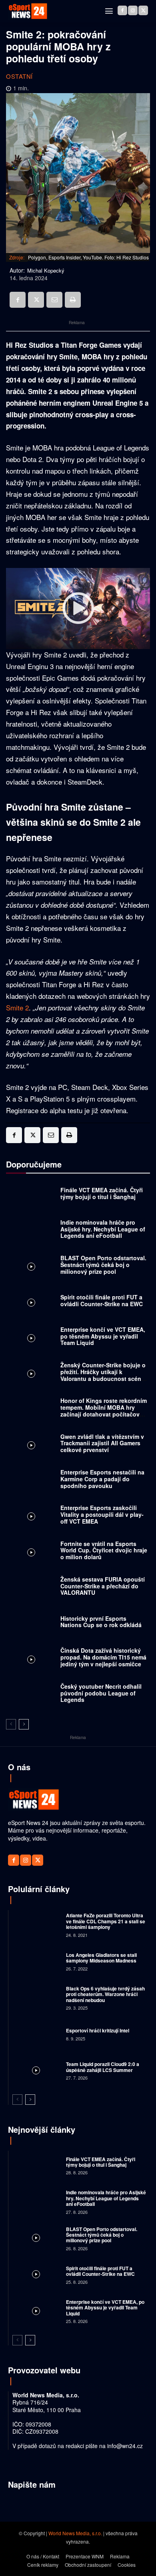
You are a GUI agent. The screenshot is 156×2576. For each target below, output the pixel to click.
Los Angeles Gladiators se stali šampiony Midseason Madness (101, 1958)
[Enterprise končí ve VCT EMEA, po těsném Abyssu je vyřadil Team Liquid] (31, 1338)
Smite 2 (17, 1007)
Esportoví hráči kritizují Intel (98, 2030)
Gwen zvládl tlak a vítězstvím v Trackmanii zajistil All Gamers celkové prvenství (102, 1443)
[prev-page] (11, 1724)
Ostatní (19, 76)
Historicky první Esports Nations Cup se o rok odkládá (101, 1622)
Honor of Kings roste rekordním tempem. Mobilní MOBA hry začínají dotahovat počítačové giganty (104, 1411)
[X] (143, 10)
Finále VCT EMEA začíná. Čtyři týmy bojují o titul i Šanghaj (102, 1193)
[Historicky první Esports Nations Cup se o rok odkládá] (31, 1624)
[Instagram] (133, 10)
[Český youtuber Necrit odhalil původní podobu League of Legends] (31, 1695)
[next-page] (24, 1724)
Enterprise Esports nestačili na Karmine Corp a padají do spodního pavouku (102, 1479)
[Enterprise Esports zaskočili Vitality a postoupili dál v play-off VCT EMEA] (31, 1517)
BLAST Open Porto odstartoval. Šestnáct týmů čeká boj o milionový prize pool (103, 1265)
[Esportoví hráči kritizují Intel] (36, 2034)
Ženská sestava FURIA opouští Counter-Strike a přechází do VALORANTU (103, 1586)
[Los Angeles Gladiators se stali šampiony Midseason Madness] (36, 1961)
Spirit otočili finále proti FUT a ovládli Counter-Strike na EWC (102, 1300)
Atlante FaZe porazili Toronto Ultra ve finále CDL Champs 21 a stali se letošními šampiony (106, 1921)
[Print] (73, 300)
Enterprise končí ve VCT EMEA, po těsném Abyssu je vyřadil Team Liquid (103, 1336)
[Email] (54, 300)
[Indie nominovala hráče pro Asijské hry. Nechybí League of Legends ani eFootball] (31, 1231)
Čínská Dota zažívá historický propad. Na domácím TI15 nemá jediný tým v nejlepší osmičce (103, 1657)
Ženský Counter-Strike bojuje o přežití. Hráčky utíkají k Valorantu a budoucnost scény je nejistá (103, 1375)
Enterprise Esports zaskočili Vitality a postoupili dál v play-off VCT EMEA (102, 1514)
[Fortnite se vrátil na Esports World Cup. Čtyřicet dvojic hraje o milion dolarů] (31, 1552)
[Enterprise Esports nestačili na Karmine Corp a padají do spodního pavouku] (31, 1481)
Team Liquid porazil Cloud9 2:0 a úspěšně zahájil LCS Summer (103, 2067)
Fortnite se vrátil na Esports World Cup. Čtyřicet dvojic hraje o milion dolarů (104, 1550)
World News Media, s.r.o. (75, 2533)
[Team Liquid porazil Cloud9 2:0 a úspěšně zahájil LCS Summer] (36, 2070)
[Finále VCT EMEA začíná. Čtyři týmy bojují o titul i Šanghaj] (31, 1195)
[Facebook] (122, 10)
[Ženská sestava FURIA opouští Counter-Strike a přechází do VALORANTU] (31, 1588)
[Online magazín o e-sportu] (28, 11)
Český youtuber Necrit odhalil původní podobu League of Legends (101, 1693)
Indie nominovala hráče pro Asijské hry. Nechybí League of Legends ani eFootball (103, 1229)
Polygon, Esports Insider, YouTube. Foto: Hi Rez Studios (88, 257)
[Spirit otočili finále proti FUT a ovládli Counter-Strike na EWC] (31, 1302)
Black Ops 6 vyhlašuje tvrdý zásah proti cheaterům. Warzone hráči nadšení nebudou (105, 1994)
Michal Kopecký (46, 271)
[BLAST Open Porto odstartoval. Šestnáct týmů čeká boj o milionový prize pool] (31, 1267)
